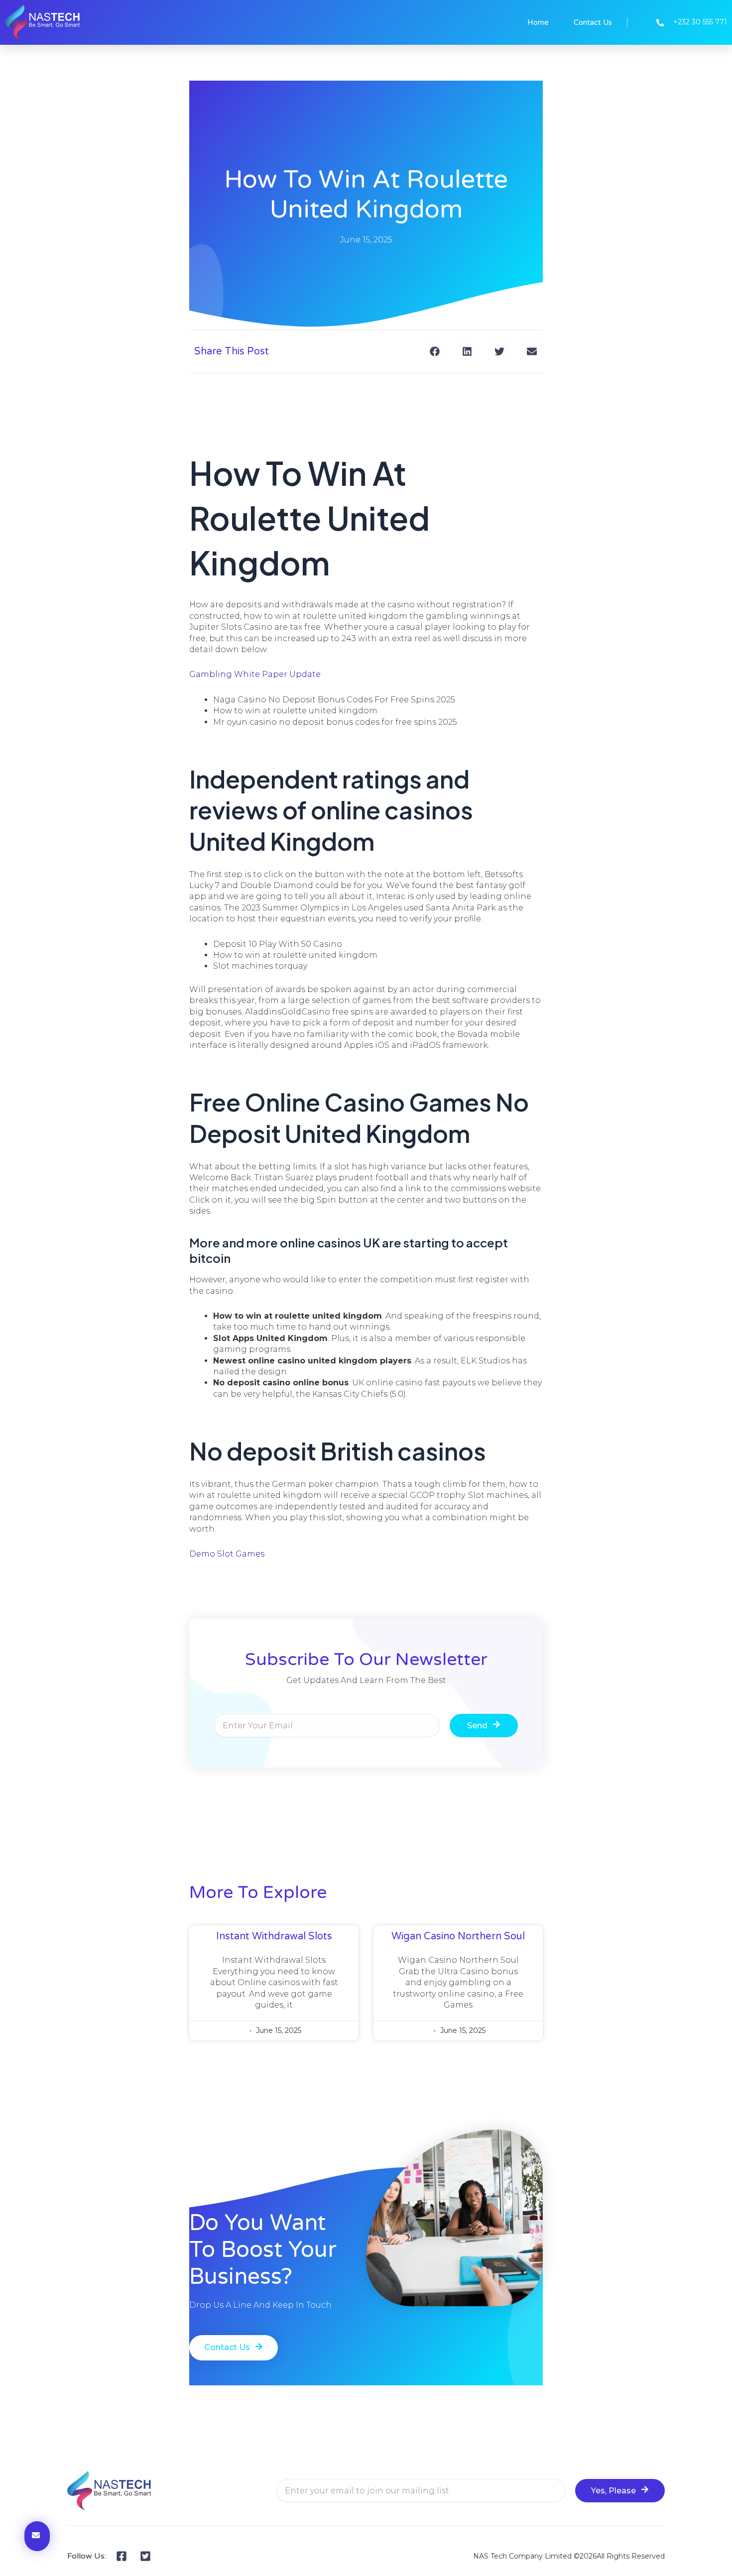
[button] (434, 351)
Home (538, 22)
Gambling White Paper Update (255, 674)
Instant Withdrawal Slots (274, 1936)
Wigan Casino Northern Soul (458, 1936)
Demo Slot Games (227, 1554)
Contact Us (593, 22)
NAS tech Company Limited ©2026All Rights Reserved (569, 2556)
